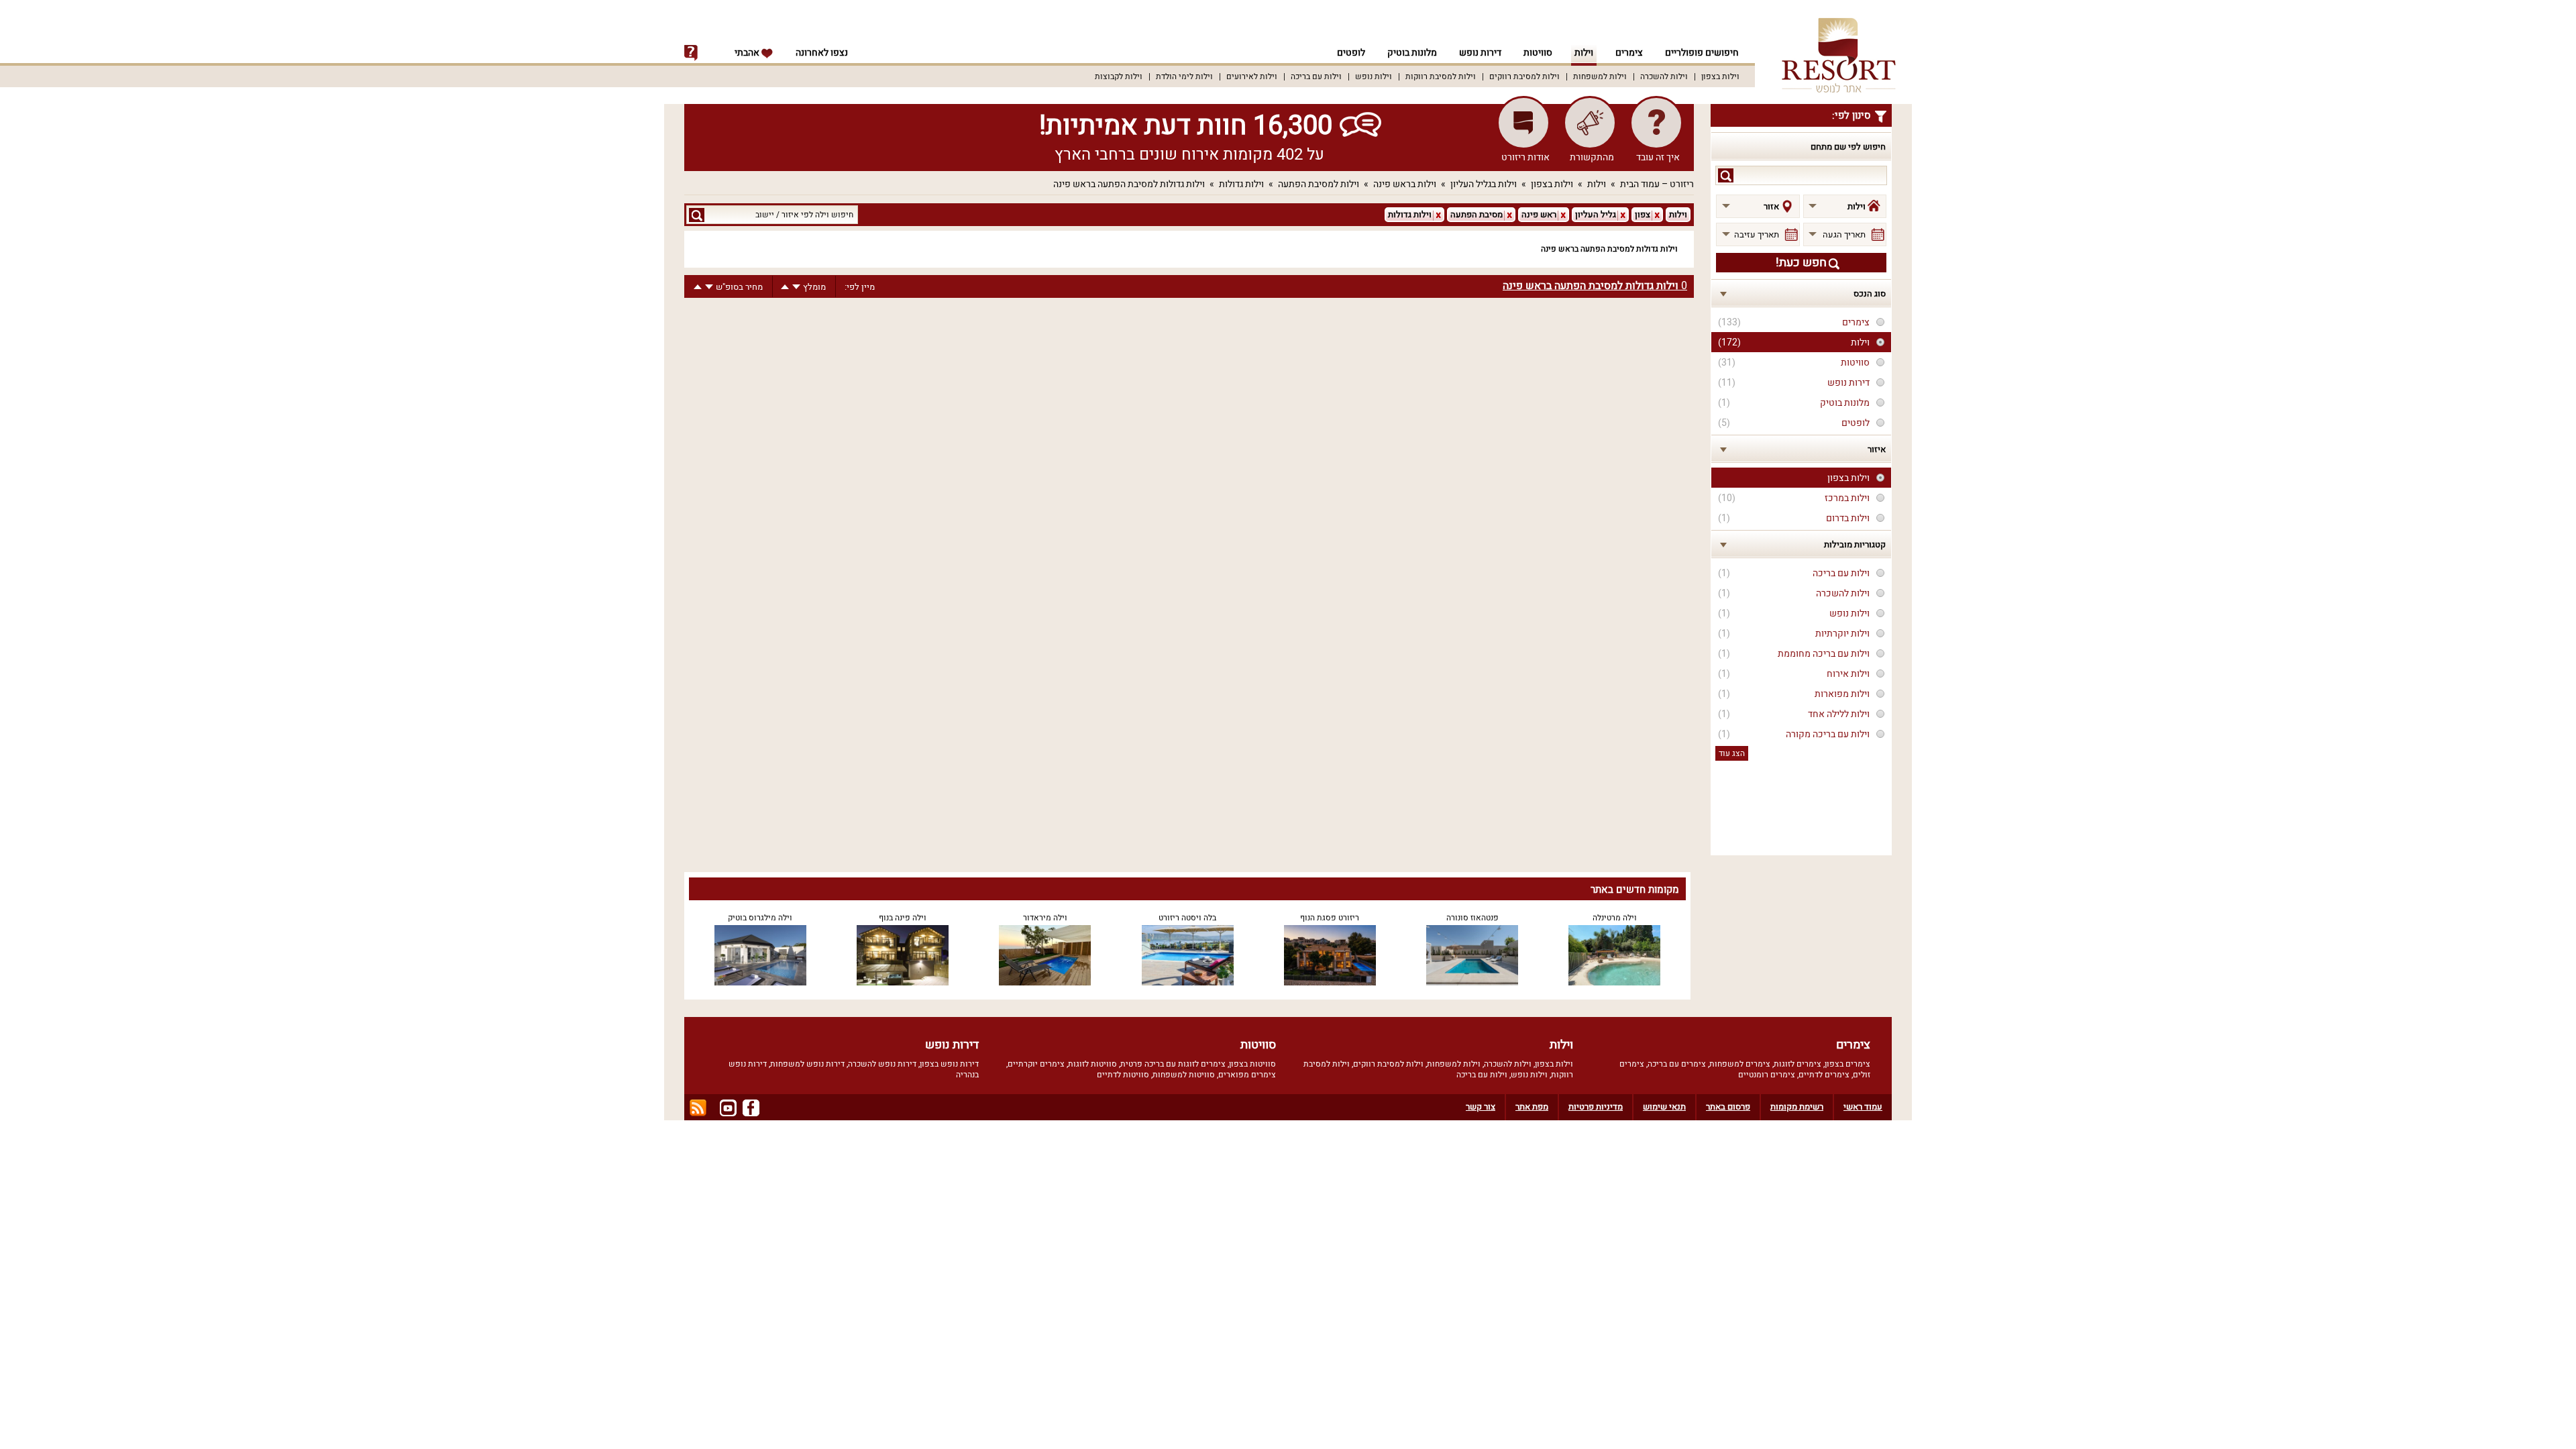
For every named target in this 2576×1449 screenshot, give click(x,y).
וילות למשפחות (1600, 76)
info (691, 53)
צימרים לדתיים (1824, 1075)
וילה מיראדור (1045, 918)
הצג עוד (1732, 753)
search (1726, 175)
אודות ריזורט (1525, 157)
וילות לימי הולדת (1184, 76)
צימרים (1629, 53)
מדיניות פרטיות (1596, 1107)
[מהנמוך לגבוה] (785, 287)
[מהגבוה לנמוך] (796, 287)
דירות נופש (1480, 53)
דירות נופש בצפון (949, 1064)
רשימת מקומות (1797, 1107)
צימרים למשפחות (1740, 1064)
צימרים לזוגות (1797, 1064)
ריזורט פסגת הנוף (1330, 918)
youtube (728, 1108)
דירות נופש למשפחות (807, 1064)
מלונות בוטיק (1412, 53)
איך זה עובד (1658, 157)
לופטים (1351, 53)
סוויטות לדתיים (1123, 1075)
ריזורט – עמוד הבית (1657, 184)
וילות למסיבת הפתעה (1319, 184)
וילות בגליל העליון (1484, 184)
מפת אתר (1532, 1107)
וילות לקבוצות (1119, 76)
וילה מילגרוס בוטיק (760, 918)
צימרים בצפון (1847, 1064)
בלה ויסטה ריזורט (1187, 918)
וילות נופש (1374, 76)
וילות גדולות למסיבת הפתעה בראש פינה (1129, 184)
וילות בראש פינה (1405, 184)
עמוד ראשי (1863, 1107)
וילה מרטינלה (1615, 918)
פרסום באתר (1728, 1107)
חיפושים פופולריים (1702, 53)
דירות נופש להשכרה (882, 1064)
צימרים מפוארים (1247, 1075)
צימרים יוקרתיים (1036, 1064)
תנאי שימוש (1664, 1107)
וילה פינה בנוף (903, 918)
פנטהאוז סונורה (1472, 918)
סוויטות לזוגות (1092, 1064)
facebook (751, 1108)
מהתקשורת (1592, 157)
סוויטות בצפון (1252, 1064)
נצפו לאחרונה (822, 53)
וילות (1584, 53)
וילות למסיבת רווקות (1441, 76)
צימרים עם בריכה (1677, 1064)
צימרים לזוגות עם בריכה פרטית (1173, 1064)
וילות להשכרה (1664, 76)
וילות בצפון (1720, 76)
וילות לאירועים (1252, 76)
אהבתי (748, 53)
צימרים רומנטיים (1767, 1075)
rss (698, 1108)
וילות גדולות (1241, 184)
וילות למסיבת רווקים (1524, 76)
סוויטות (1538, 53)
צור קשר (1481, 1107)
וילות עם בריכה (1316, 76)
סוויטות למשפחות (1184, 1075)
